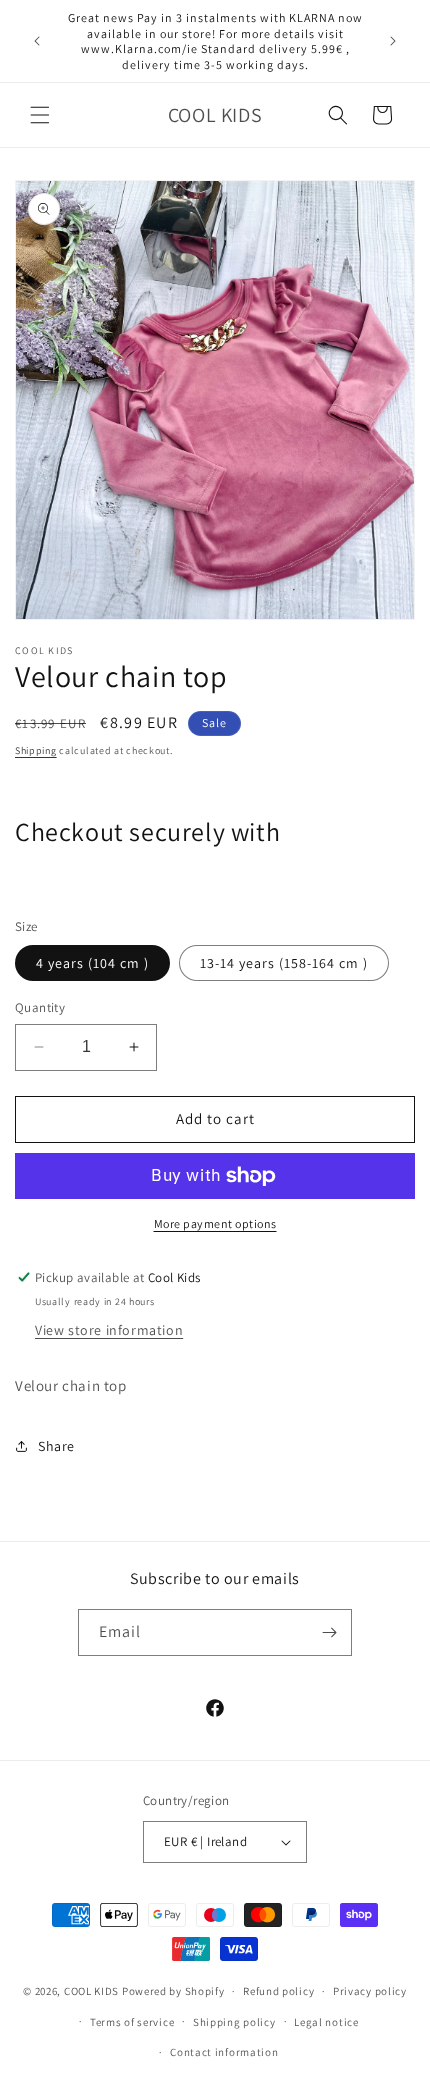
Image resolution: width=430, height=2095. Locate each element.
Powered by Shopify (173, 1991)
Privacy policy (370, 1991)
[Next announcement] (393, 41)
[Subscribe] (329, 1632)
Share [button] (56, 1446)
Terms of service (132, 2022)
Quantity (40, 1007)
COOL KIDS (93, 1991)
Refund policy (278, 1991)
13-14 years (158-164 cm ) (284, 963)
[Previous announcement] (37, 41)
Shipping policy (234, 2022)
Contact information (224, 2052)
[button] (40, 115)
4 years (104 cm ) (92, 963)
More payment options (215, 1223)
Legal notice (326, 2022)
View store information (109, 1330)
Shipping (36, 750)
